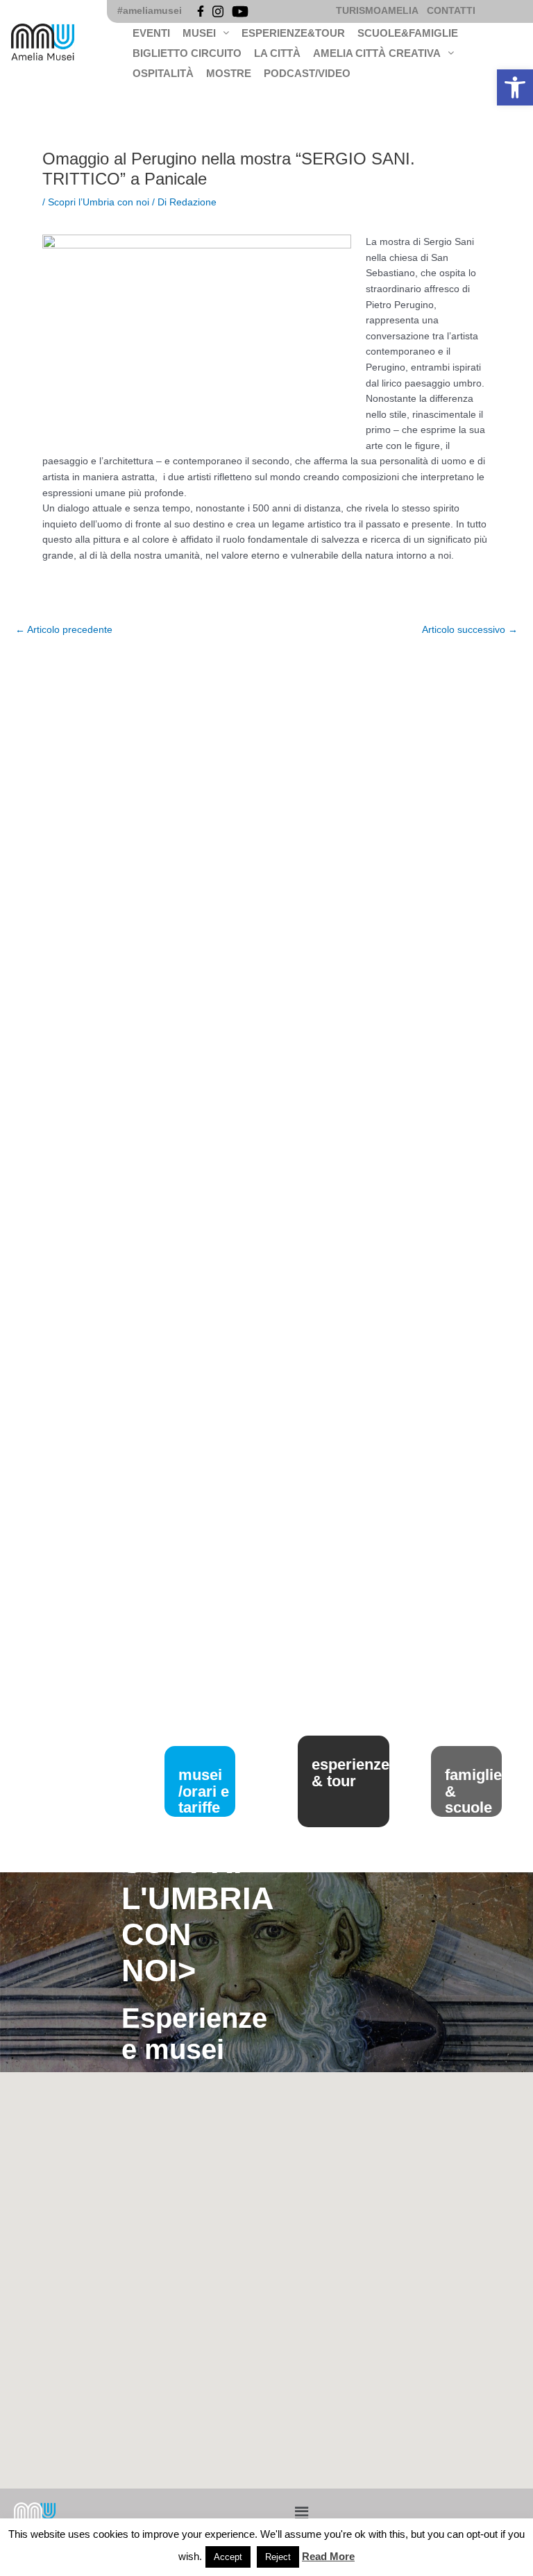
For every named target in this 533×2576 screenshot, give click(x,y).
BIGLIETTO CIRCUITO (187, 53)
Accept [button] (228, 2557)
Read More (328, 2556)
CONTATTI (451, 11)
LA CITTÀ (277, 53)
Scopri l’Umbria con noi (99, 202)
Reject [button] (278, 2557)
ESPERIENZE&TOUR (293, 33)
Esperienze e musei (194, 2034)
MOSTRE (229, 73)
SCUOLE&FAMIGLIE (408, 33)
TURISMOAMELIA (377, 11)
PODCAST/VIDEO (307, 73)
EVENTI (151, 33)
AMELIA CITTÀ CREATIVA (377, 53)
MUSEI (199, 33)
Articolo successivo (470, 630)
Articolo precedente (64, 630)
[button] (515, 87)
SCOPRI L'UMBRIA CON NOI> (197, 1916)
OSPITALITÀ (163, 73)
